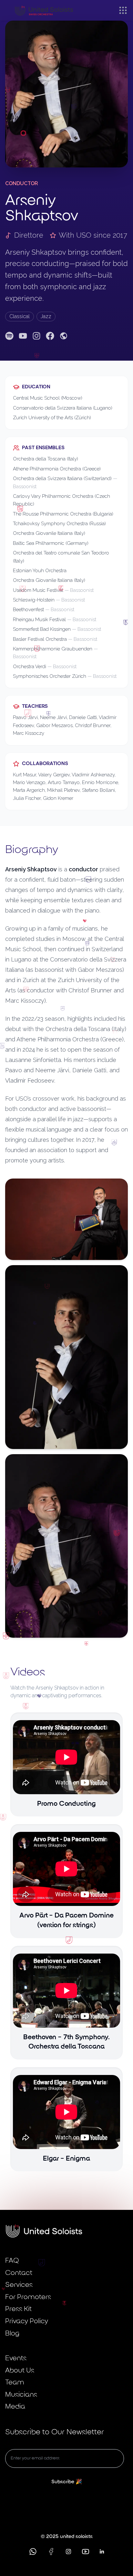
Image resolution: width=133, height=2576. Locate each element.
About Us (20, 2371)
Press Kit (18, 2309)
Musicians (21, 2395)
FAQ (12, 2261)
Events (16, 2358)
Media (15, 2407)
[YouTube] (23, 336)
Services (19, 2285)
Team (15, 2383)
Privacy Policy (27, 2321)
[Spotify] (9, 336)
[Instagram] (36, 336)
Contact (19, 2273)
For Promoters (28, 2297)
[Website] (64, 336)
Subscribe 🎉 (67, 2482)
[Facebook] (50, 336)
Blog (12, 2334)
